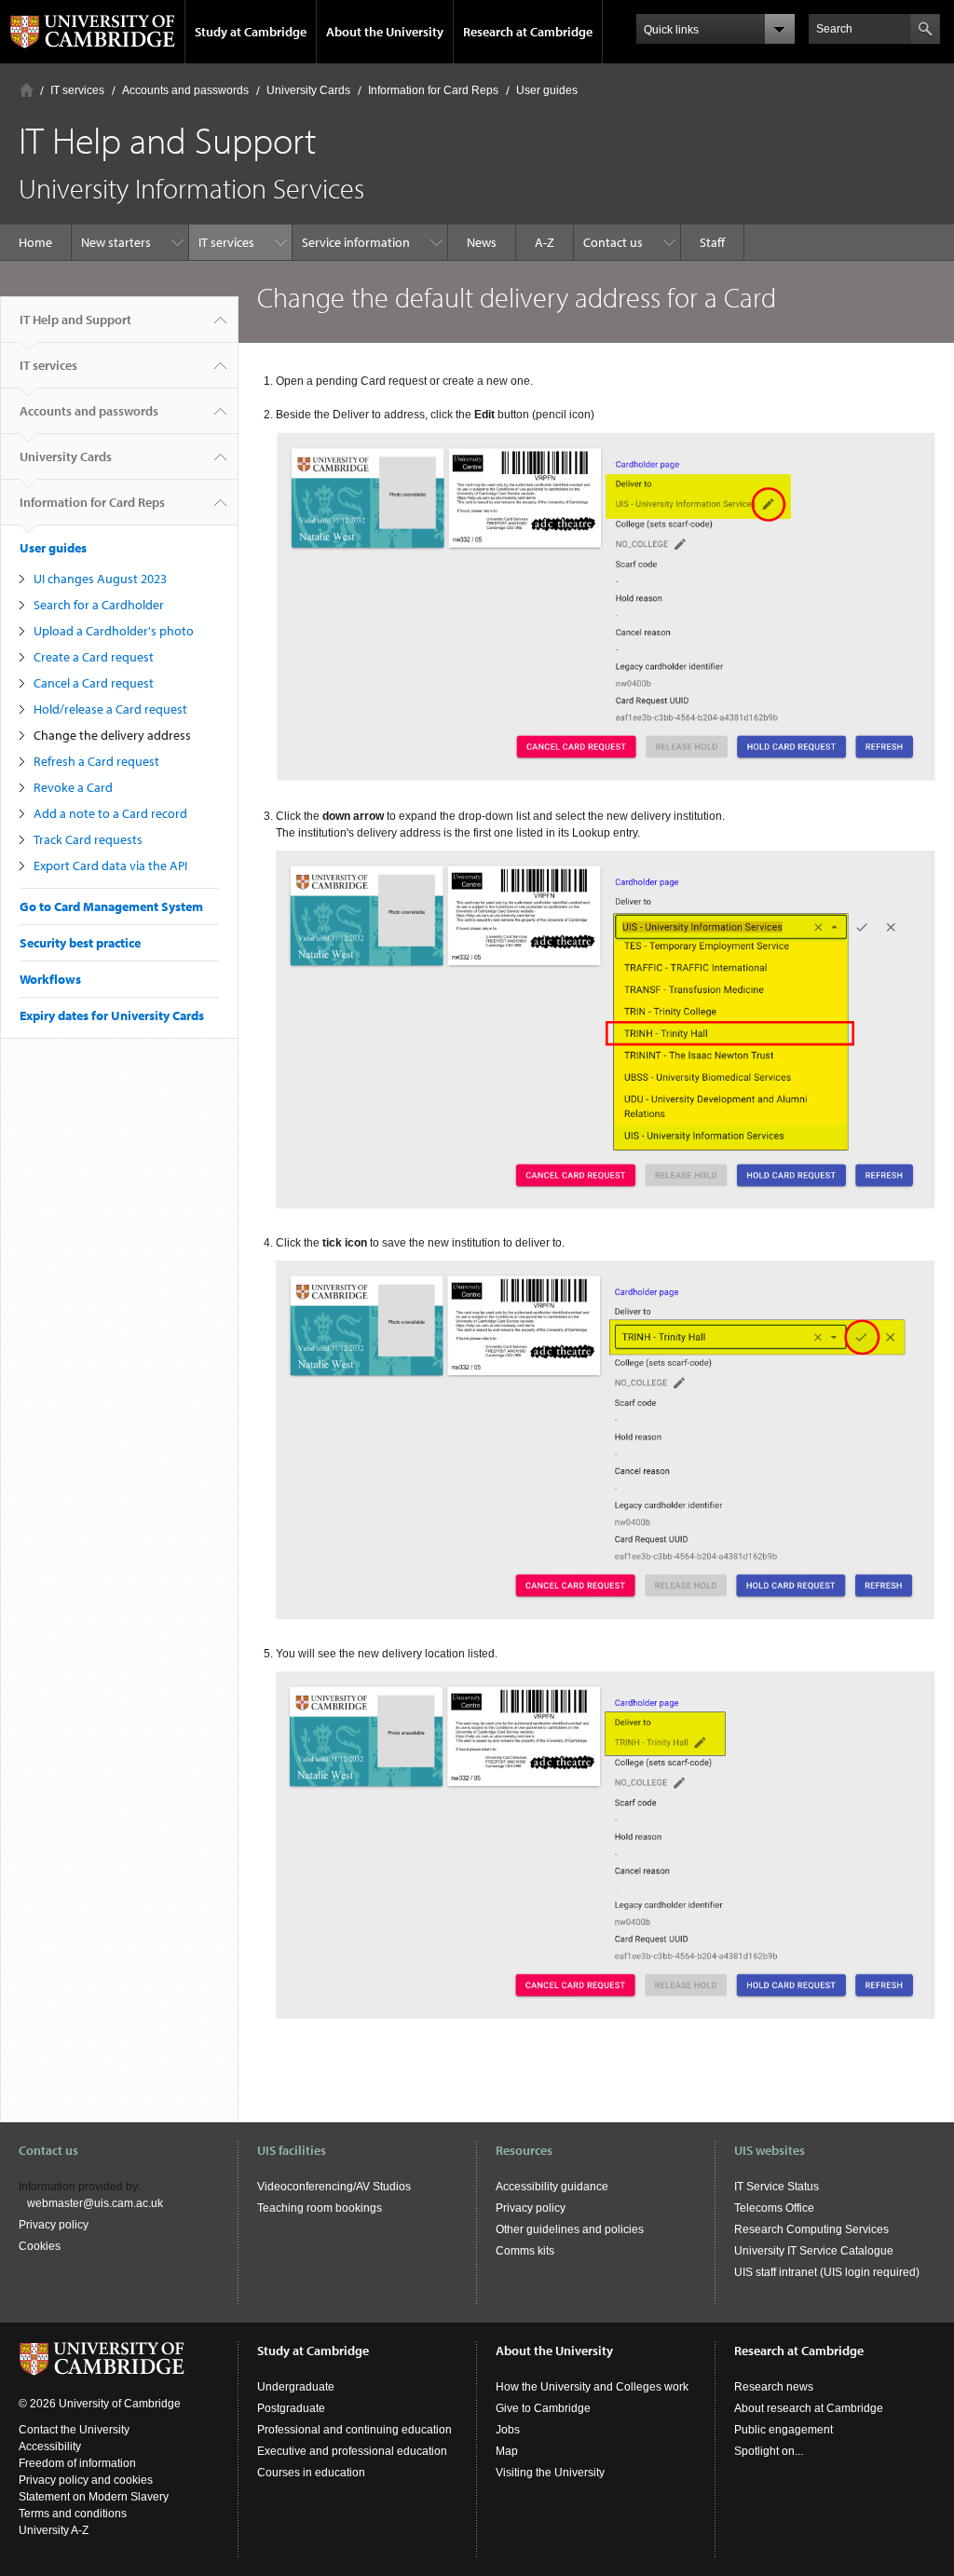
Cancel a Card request (94, 683)
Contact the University (74, 2430)
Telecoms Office (774, 2208)
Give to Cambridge (543, 2408)
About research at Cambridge (809, 2408)
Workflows (50, 979)
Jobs (508, 2430)
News (482, 242)
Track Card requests (88, 839)
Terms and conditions (73, 2514)
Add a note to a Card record (110, 813)
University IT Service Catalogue (814, 2251)
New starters (116, 242)
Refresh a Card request (96, 761)
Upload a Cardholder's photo (114, 631)
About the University (385, 32)
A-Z (545, 242)
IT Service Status (777, 2187)
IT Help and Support (75, 320)
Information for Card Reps (433, 90)
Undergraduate (296, 2387)
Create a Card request (94, 657)
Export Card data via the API (110, 865)
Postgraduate (291, 2408)
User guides (547, 90)
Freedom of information (77, 2463)
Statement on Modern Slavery (94, 2497)
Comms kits (525, 2251)
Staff (712, 242)
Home (27, 90)
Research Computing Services (811, 2229)
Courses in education (311, 2473)
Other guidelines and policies (570, 2229)
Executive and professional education (352, 2451)
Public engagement (784, 2430)
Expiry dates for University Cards (112, 1015)
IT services (77, 90)
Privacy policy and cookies (86, 2480)
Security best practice (80, 943)
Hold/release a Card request (110, 709)
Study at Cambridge (251, 32)
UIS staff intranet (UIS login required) (827, 2272)
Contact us (613, 242)
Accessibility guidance (552, 2187)
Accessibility (50, 2447)
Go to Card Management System (111, 906)
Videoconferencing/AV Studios (334, 2187)
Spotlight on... (769, 2451)
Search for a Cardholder (99, 605)
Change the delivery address (112, 735)
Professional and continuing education (354, 2430)
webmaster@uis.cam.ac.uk (95, 2203)
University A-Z (54, 2530)
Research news (774, 2387)
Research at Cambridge (528, 32)
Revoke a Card (73, 787)
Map (507, 2451)
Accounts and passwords (185, 90)
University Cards (308, 90)
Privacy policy (54, 2225)
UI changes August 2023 (100, 579)
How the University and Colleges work (592, 2387)
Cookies (40, 2246)
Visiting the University (550, 2473)
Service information (356, 242)
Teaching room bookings (320, 2208)
